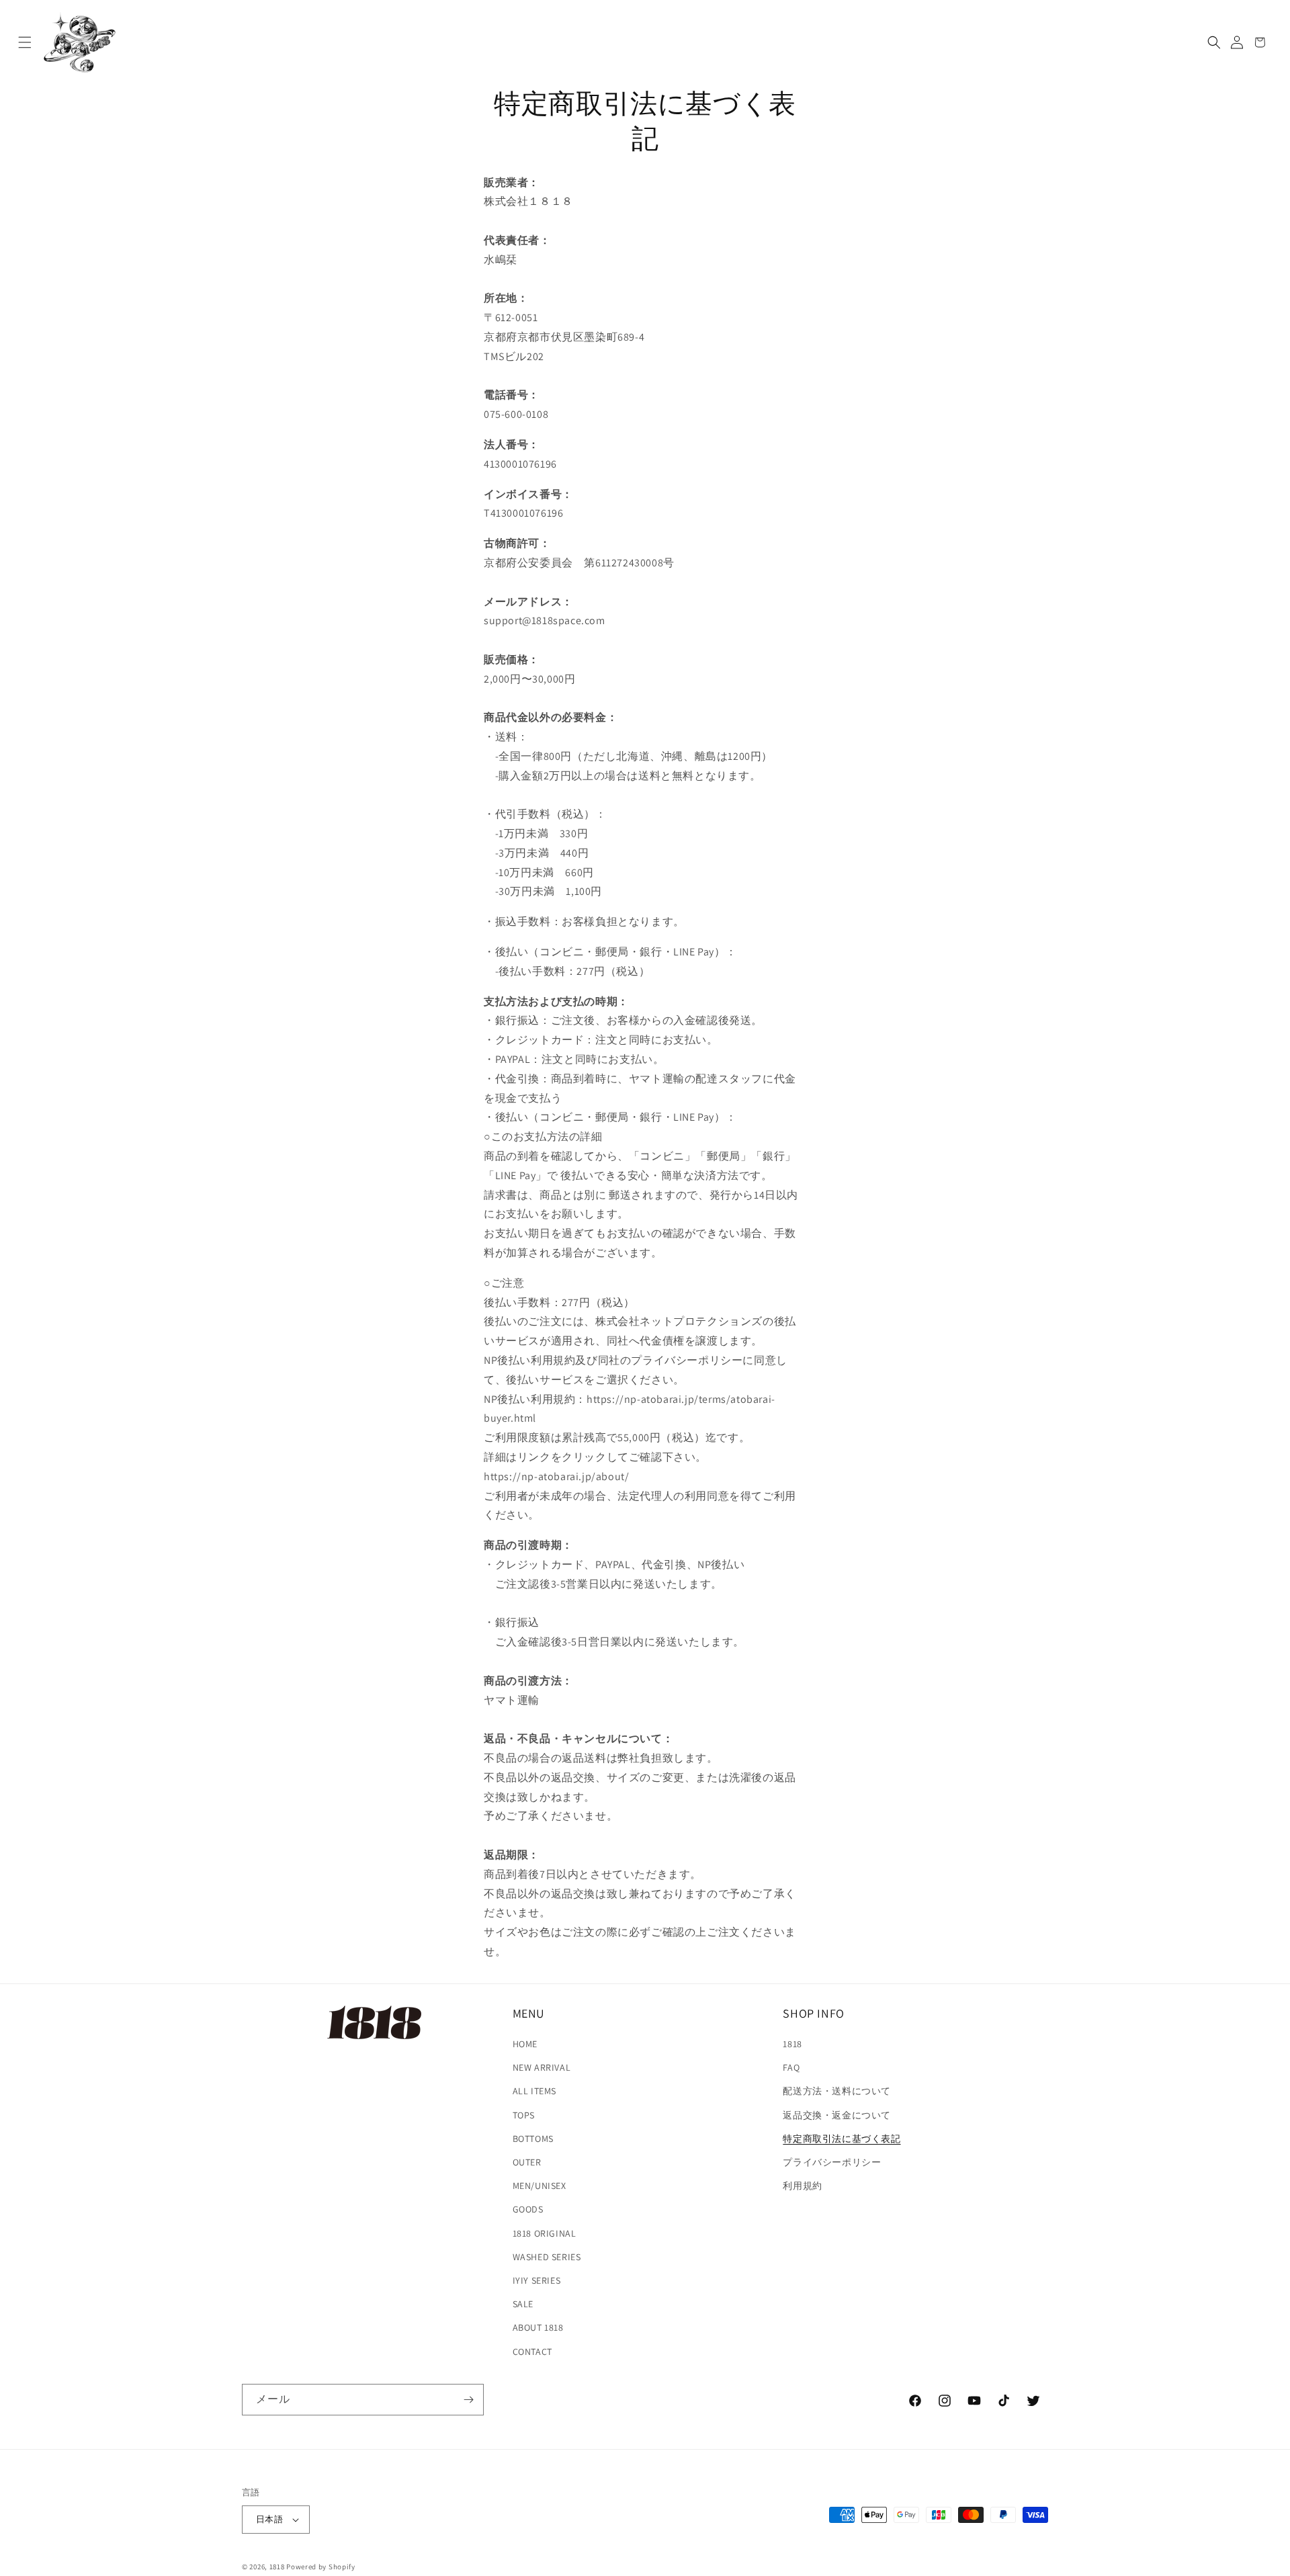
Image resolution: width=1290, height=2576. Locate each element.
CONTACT (532, 2352)
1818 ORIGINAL (545, 2233)
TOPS (524, 2115)
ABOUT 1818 (538, 2327)
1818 (792, 2044)
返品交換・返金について (837, 2115)
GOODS (528, 2209)
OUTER (527, 2162)
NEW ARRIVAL (542, 2067)
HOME (525, 2044)
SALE (523, 2304)
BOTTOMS (533, 2139)
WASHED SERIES (547, 2257)
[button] (25, 42)
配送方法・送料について (837, 2091)
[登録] (468, 2400)
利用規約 (802, 2186)
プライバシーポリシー (832, 2162)
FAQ (791, 2067)
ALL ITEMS (534, 2091)
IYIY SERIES (537, 2280)
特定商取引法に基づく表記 (842, 2139)
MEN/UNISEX (540, 2186)
